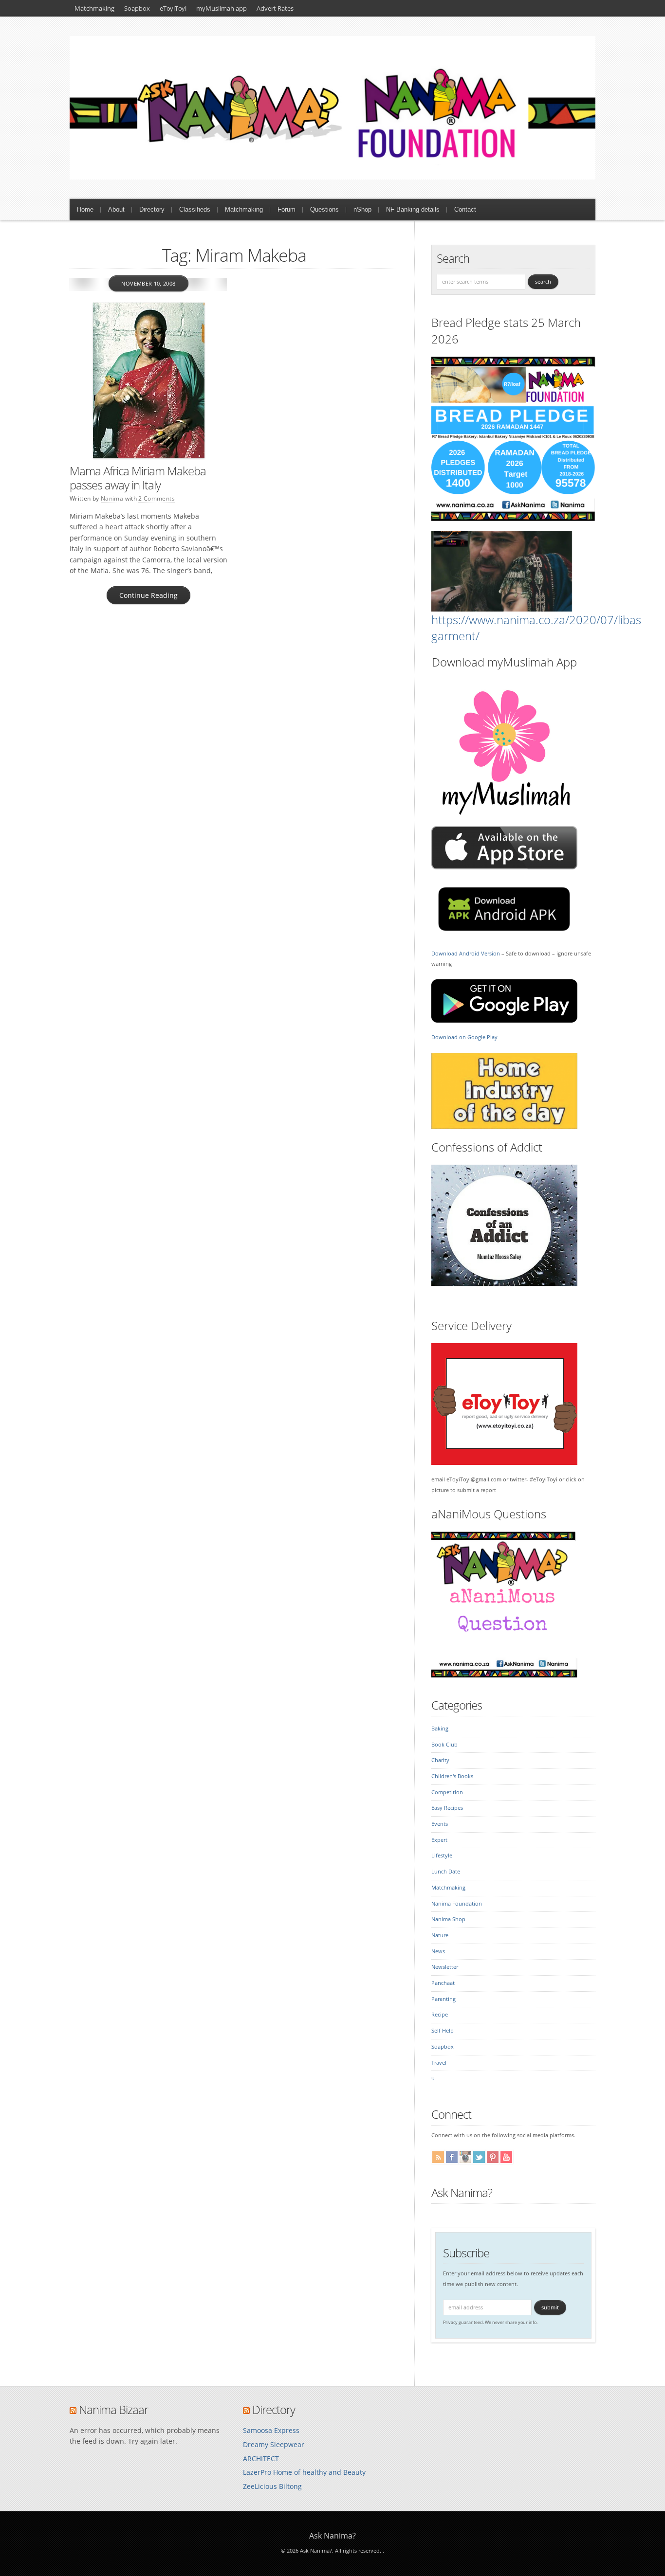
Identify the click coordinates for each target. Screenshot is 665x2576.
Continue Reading (148, 595)
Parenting (443, 1999)
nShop (362, 209)
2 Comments (157, 498)
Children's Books (452, 1776)
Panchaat (443, 1983)
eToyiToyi (173, 8)
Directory (152, 209)
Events (440, 1824)
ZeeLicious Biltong (272, 2486)
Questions (324, 209)
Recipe (440, 2015)
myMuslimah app (222, 8)
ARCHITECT (261, 2459)
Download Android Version (466, 954)
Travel (439, 2063)
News (438, 1951)
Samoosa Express (271, 2430)
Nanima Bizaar (113, 2409)
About (116, 209)
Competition (447, 1792)
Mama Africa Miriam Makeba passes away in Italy (138, 478)
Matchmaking (94, 8)
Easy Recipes (447, 1808)
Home (85, 209)
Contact (465, 209)
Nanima (112, 498)
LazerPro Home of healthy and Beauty (304, 2472)
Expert (439, 1840)
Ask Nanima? (462, 2192)
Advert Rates (275, 8)
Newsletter (445, 1967)
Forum (286, 209)
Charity (440, 1760)
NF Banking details (413, 209)
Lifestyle (442, 1855)
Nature (440, 1935)
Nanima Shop (448, 1919)
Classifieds (195, 209)
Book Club (444, 1745)
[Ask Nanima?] (332, 177)
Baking (440, 1729)
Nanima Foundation (457, 1904)
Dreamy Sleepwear (274, 2444)
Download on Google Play (464, 1037)
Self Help (443, 2031)
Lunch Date (446, 1872)
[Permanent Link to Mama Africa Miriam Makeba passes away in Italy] (148, 380)
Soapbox (137, 8)
